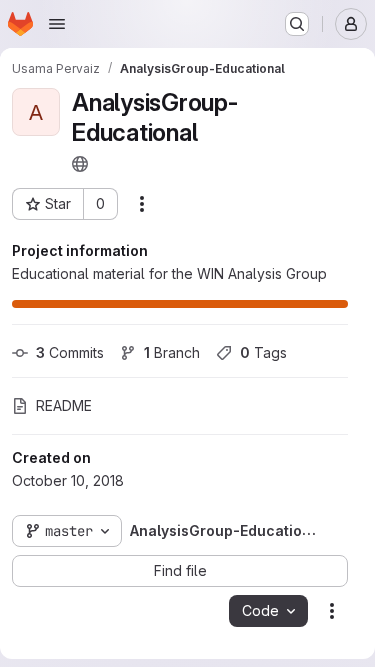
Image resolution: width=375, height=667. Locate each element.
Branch (172, 352)
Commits (70, 352)
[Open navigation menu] (57, 24)
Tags (263, 352)
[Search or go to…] (297, 24)
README (64, 405)
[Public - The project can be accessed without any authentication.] (80, 164)
